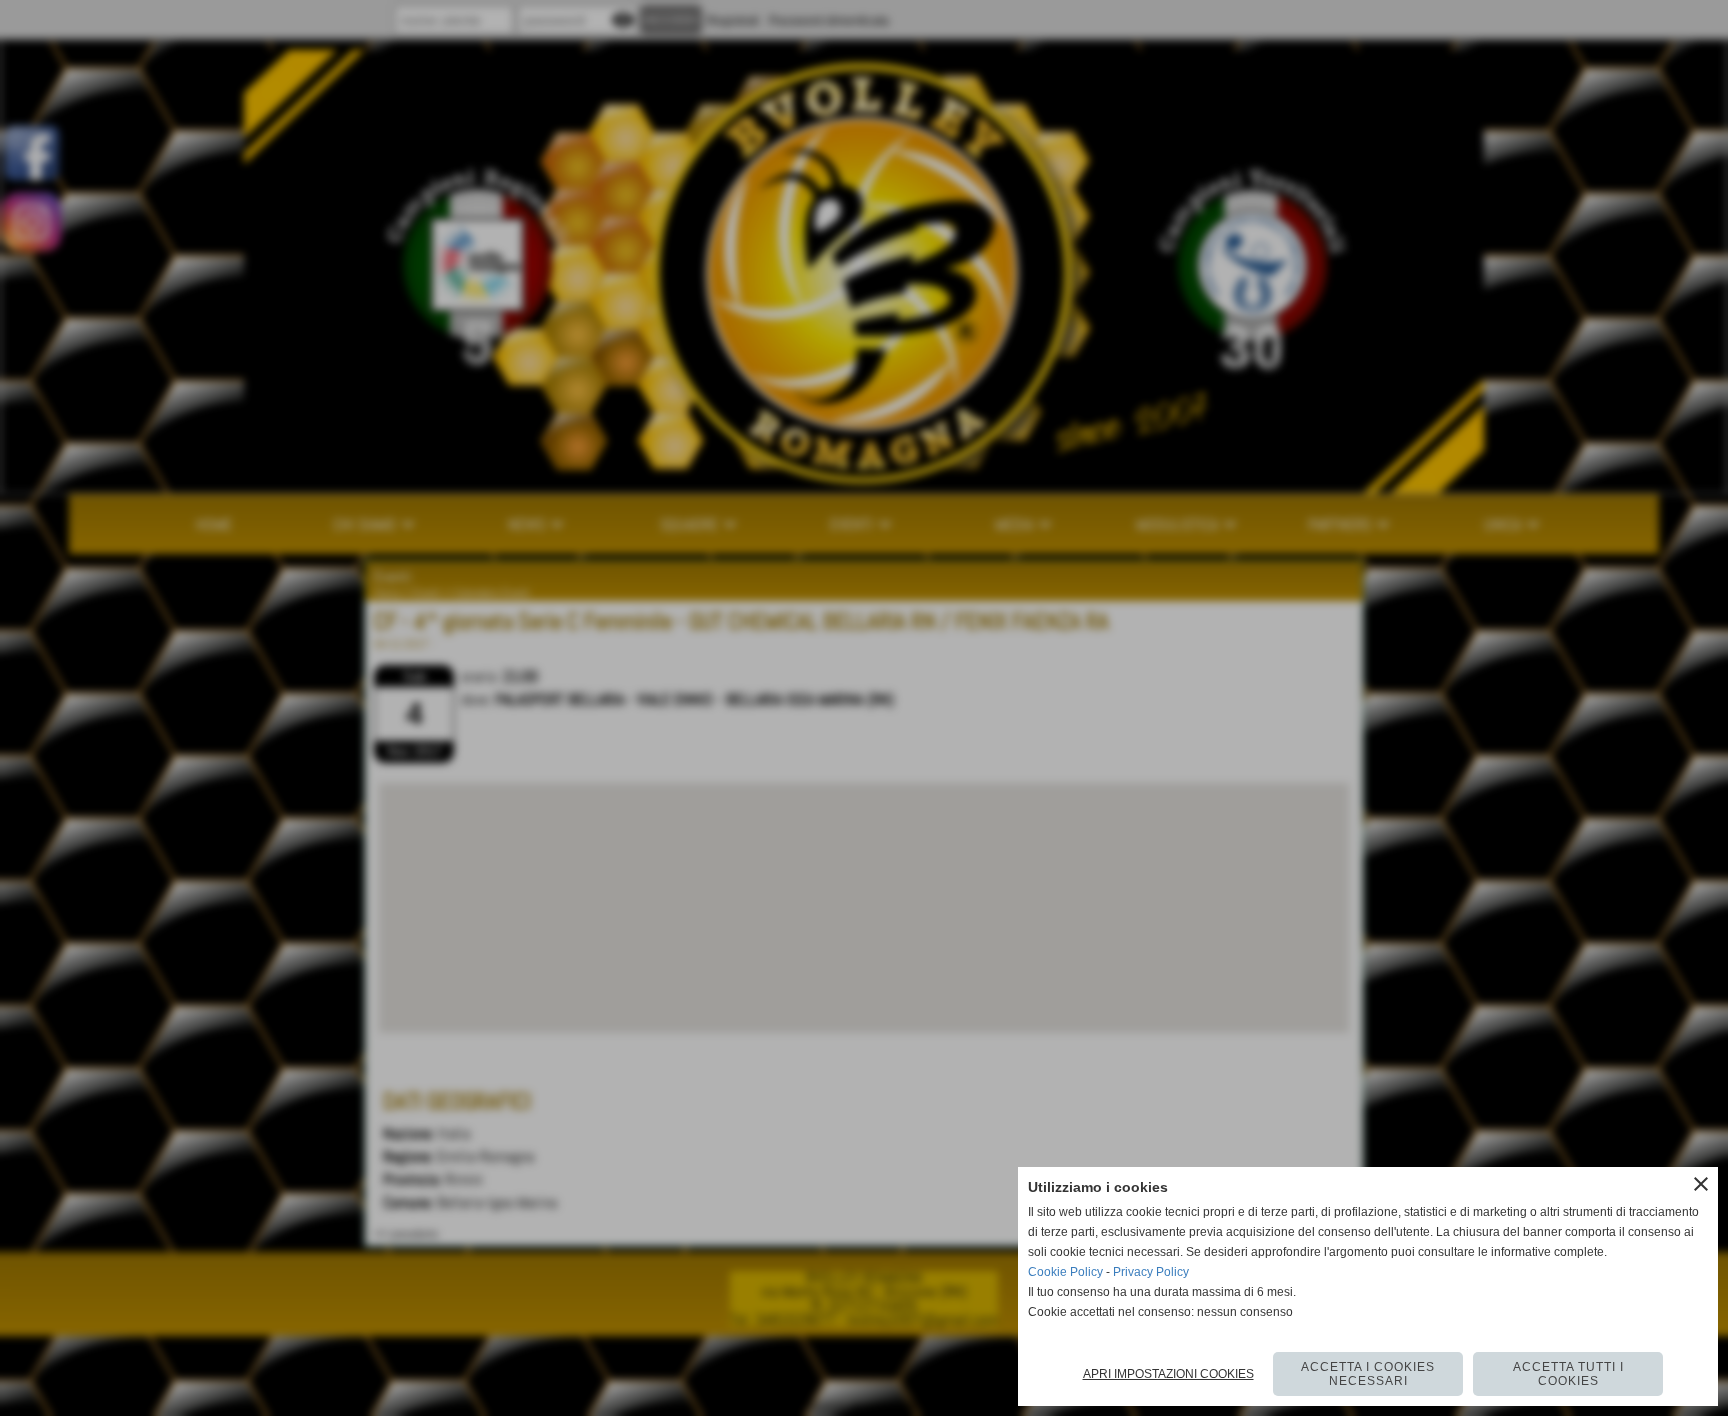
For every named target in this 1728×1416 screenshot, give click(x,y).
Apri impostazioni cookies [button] (1168, 1374)
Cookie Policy (1065, 1272)
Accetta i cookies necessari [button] (1368, 1374)
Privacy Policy (1151, 1272)
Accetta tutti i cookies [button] (1568, 1374)
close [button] (1701, 1184)
